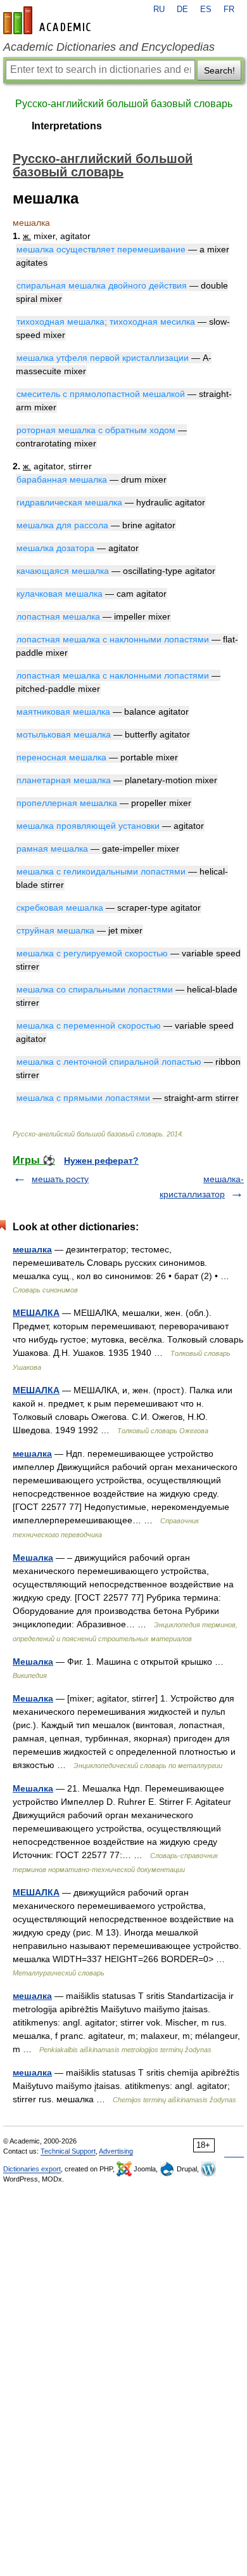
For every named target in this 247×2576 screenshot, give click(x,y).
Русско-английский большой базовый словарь (124, 104)
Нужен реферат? (101, 1161)
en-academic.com (49, 20)
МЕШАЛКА (36, 1313)
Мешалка (33, 1558)
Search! (219, 70)
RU (159, 10)
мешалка (32, 1249)
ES (206, 10)
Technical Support (68, 2151)
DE (182, 10)
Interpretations (67, 126)
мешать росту (60, 1179)
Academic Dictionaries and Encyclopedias (109, 47)
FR (229, 10)
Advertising (116, 2151)
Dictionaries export (32, 2169)
